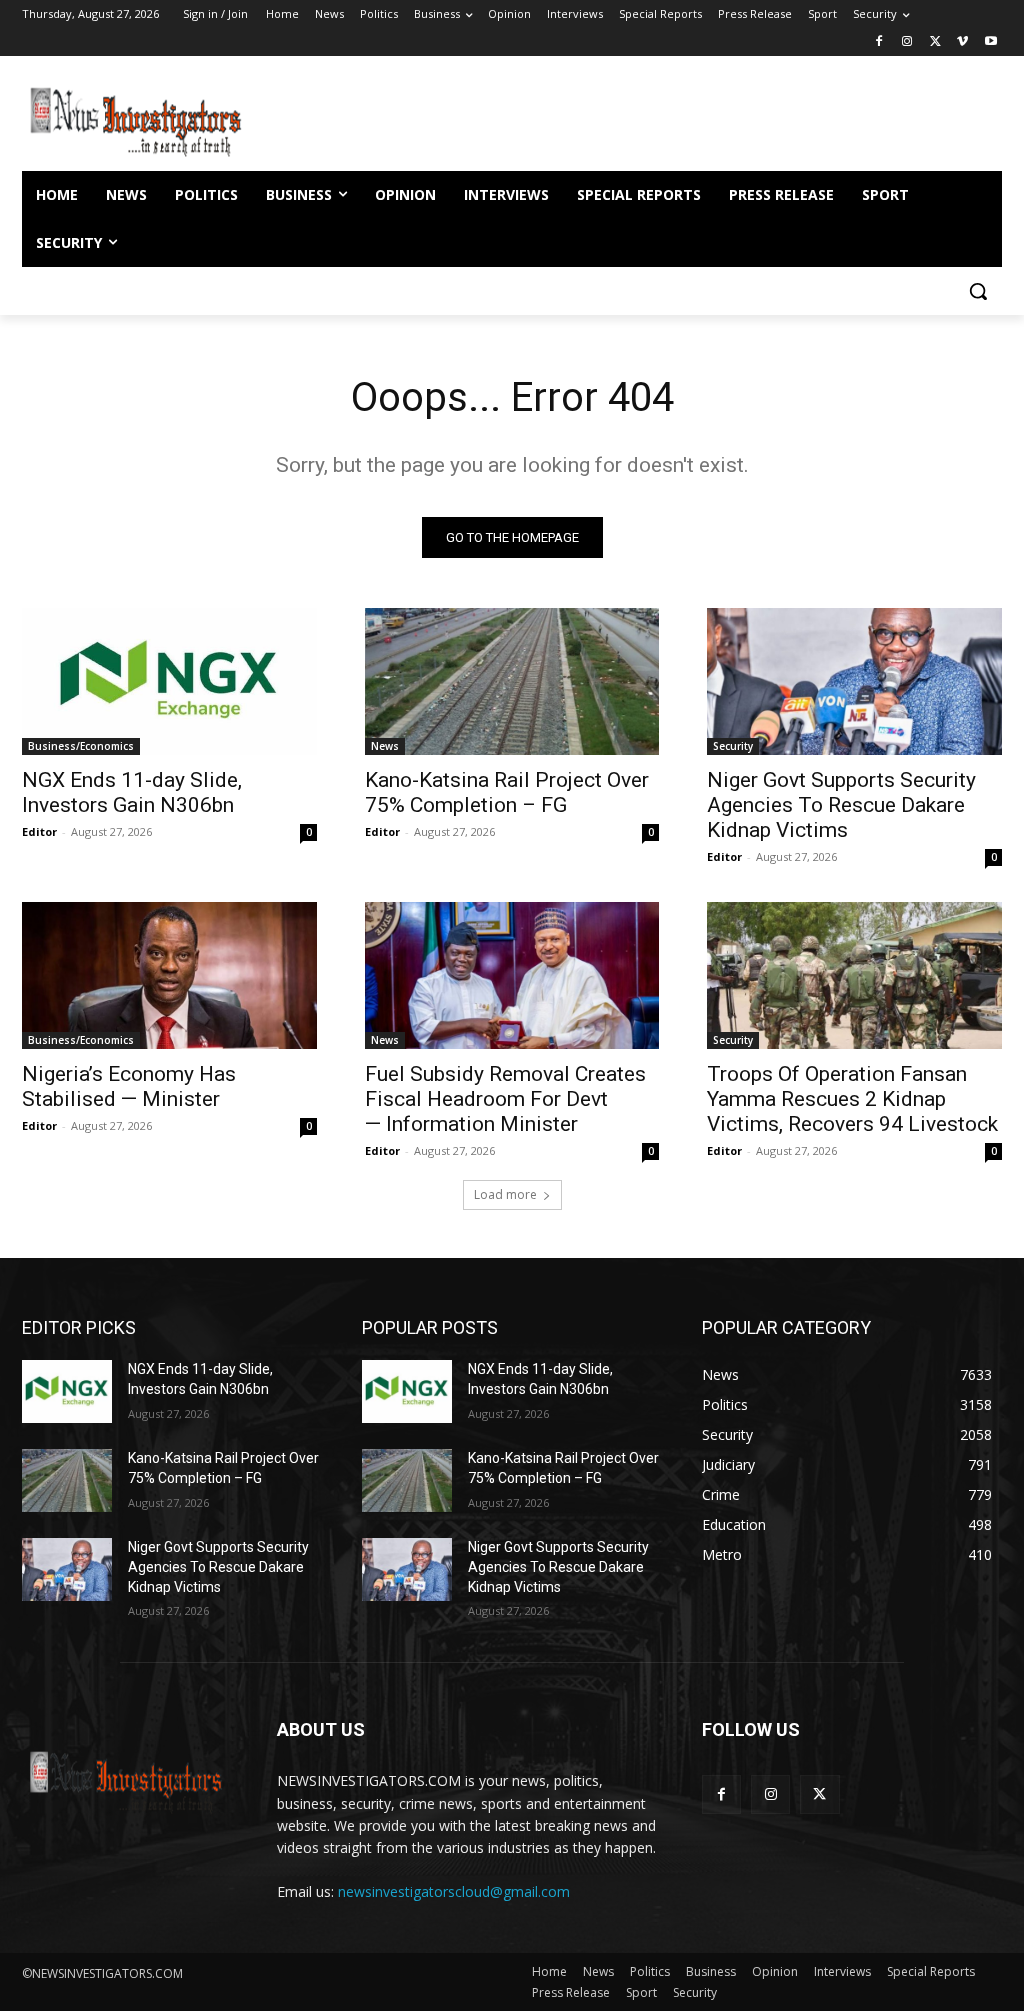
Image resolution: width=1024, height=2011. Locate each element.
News (385, 746)
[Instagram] (907, 42)
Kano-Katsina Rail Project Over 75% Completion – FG (507, 792)
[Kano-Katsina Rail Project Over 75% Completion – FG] (512, 681)
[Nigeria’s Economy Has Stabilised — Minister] (169, 975)
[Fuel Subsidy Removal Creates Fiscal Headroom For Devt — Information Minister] (512, 975)
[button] (978, 291)
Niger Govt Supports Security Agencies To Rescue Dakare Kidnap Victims (841, 805)
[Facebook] (879, 42)
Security (733, 746)
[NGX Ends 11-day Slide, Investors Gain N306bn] (169, 681)
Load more (505, 1194)
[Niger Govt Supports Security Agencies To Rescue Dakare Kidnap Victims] (854, 681)
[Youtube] (990, 42)
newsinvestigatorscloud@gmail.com (454, 1891)
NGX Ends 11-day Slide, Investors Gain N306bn (132, 792)
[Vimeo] (962, 42)
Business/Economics (81, 746)
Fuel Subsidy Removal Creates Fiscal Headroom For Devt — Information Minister (505, 1099)
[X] (935, 42)
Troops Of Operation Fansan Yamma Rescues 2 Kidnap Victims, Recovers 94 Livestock (852, 1099)
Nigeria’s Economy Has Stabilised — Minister (129, 1086)
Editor (39, 831)
